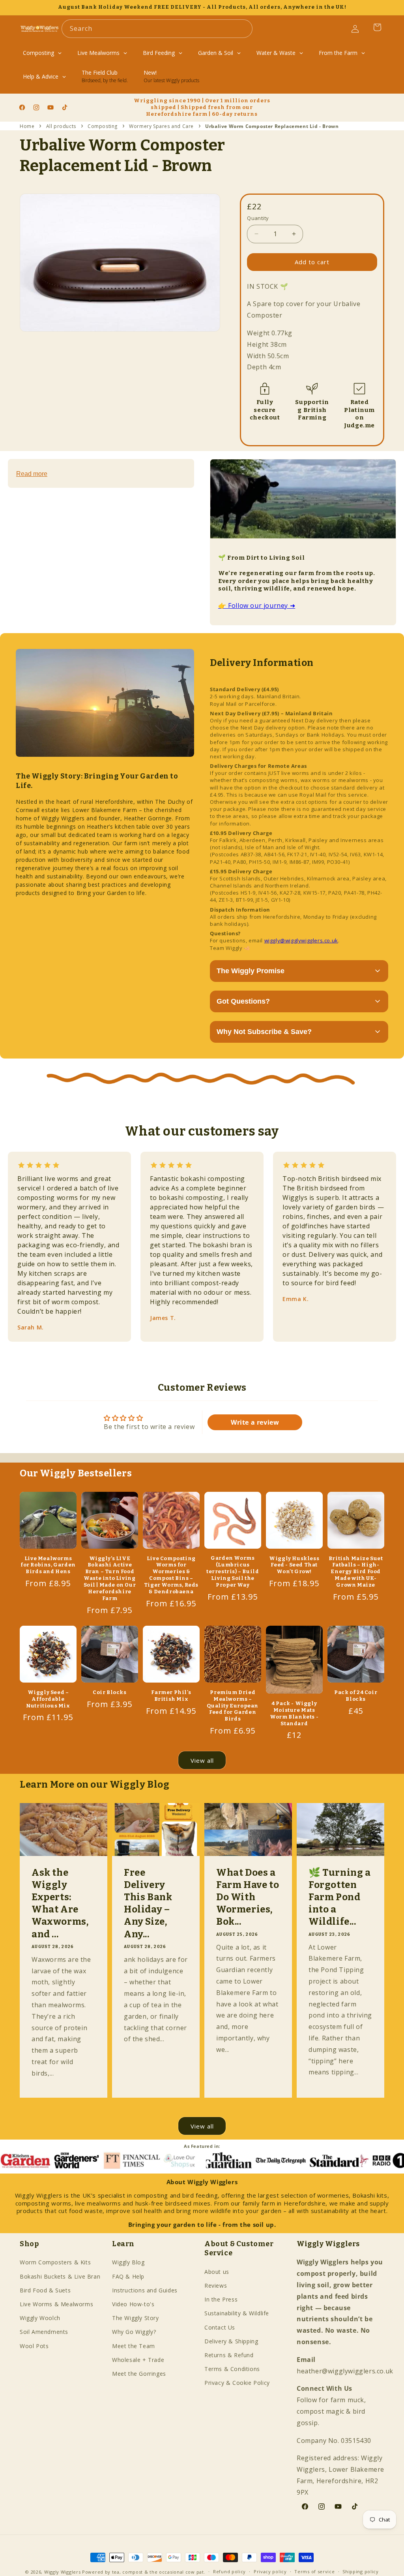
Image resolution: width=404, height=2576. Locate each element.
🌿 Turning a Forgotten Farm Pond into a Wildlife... (340, 1897)
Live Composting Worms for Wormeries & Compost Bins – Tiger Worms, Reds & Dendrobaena (171, 1575)
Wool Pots (34, 2346)
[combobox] (157, 29)
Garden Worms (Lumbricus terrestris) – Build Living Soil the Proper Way (233, 1571)
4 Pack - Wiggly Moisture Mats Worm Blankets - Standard (294, 1713)
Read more (32, 474)
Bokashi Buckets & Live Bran (60, 2276)
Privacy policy (270, 2571)
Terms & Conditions (232, 2369)
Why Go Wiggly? (134, 2332)
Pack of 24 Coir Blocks (356, 1696)
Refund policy (229, 2571)
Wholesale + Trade (138, 2360)
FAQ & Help (128, 2276)
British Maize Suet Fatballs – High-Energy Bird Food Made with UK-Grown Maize (356, 1572)
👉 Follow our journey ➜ (257, 605)
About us (217, 2272)
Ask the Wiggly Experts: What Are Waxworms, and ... (60, 1903)
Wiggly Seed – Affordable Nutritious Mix (48, 1699)
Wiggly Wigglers (63, 2572)
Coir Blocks (110, 1692)
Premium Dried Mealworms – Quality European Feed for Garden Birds (233, 1706)
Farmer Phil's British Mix (171, 1696)
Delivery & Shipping (231, 2341)
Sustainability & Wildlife (237, 2313)
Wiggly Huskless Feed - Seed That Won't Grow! (294, 1565)
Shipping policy (361, 2571)
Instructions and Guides (145, 2290)
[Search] (243, 28)
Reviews (216, 2285)
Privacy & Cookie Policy (237, 2383)
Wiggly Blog (128, 2262)
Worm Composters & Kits (55, 2262)
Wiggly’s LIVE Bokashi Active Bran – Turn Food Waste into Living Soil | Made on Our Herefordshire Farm (110, 1578)
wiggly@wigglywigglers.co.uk (301, 940)
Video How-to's (133, 2304)
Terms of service (314, 2571)
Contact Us (220, 2327)
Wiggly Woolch (40, 2318)
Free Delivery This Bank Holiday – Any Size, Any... (148, 1903)
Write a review (255, 1422)
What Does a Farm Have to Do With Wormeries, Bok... (248, 1897)
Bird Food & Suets (45, 2290)
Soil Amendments (44, 2332)
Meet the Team (134, 2346)
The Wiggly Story (136, 2318)
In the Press (221, 2299)
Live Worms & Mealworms (56, 2304)
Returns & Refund (229, 2355)
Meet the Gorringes (139, 2374)
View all (202, 1760)
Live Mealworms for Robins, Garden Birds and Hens (48, 1565)
